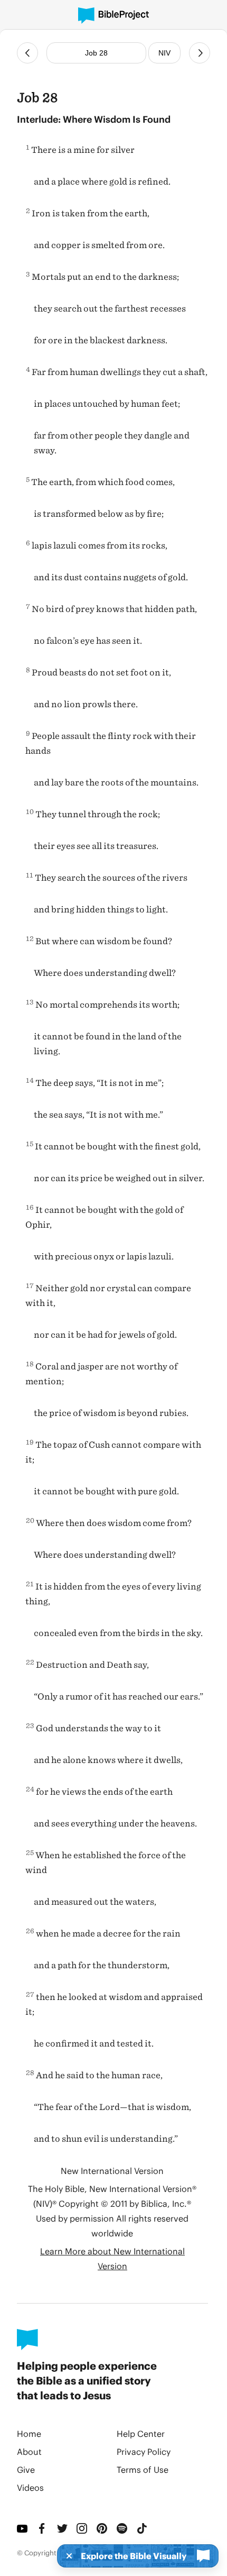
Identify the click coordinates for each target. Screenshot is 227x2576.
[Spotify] (122, 2528)
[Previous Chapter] (27, 53)
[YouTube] (23, 2528)
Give (26, 2469)
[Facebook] (43, 2528)
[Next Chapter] (200, 53)
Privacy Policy (144, 2451)
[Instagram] (82, 2528)
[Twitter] (63, 2528)
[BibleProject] (113, 16)
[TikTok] (143, 2528)
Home (29, 2433)
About (29, 2451)
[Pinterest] (102, 2528)
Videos (30, 2487)
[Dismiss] (66, 2556)
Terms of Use (143, 2469)
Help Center (141, 2433)
